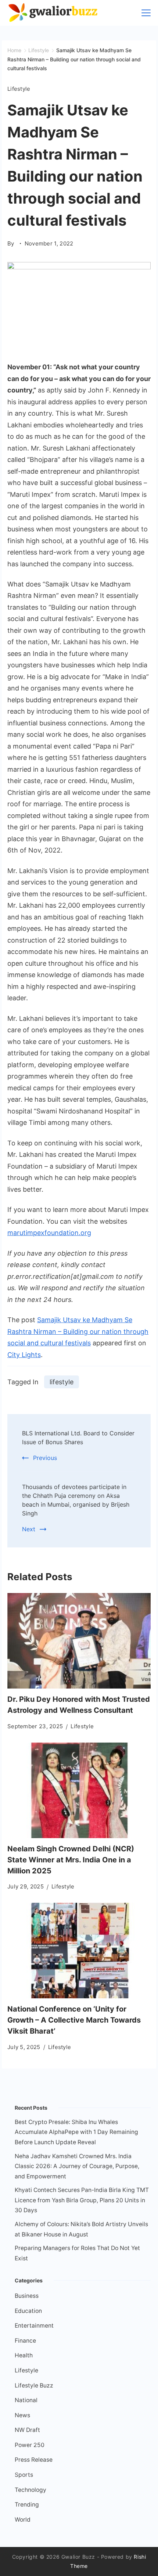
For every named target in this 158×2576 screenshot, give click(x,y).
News (22, 2415)
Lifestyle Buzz (34, 2385)
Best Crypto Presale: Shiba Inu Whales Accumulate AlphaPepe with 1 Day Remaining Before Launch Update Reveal (76, 2132)
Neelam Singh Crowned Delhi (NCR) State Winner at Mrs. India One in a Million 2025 (71, 1860)
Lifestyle (19, 89)
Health (24, 2355)
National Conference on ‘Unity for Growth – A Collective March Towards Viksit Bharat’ (74, 2020)
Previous (45, 1458)
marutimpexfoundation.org (49, 1233)
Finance (25, 2341)
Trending (27, 2505)
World (23, 2520)
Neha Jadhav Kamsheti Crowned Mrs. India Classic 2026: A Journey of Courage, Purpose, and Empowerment (77, 2166)
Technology (30, 2490)
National (26, 2400)
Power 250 (30, 2445)
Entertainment (34, 2326)
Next (29, 1529)
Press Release (34, 2460)
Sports (24, 2475)
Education (28, 2311)
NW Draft (27, 2430)
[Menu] (146, 13)
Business (27, 2296)
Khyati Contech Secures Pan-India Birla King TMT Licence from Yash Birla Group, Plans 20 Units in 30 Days (82, 2200)
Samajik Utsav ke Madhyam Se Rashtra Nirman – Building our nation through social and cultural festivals (78, 1331)
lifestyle (62, 1382)
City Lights (24, 1355)
